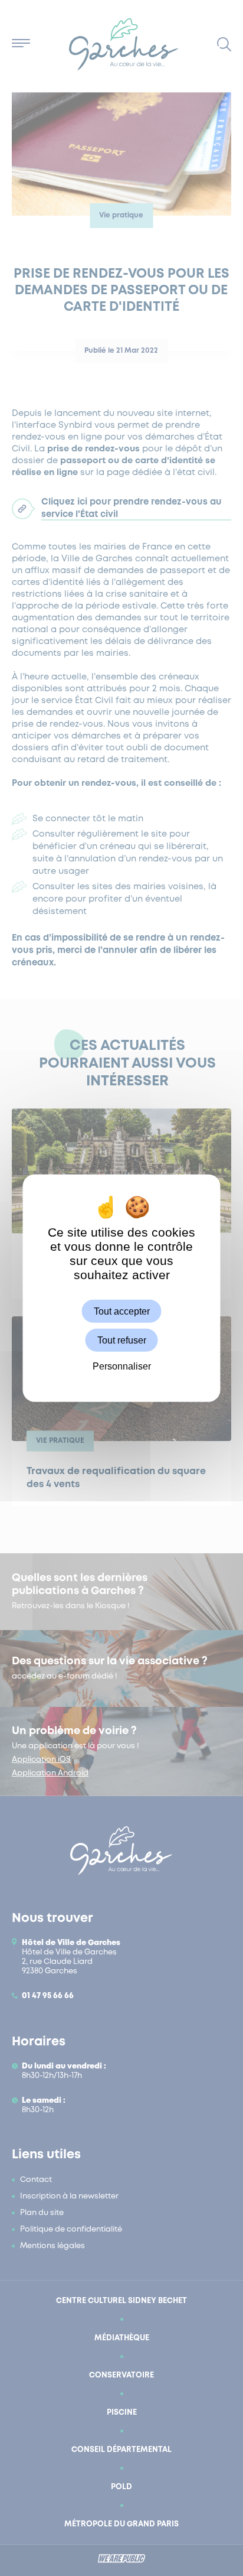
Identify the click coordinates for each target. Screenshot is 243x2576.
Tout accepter (122, 1311)
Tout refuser (122, 1340)
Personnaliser (122, 1366)
